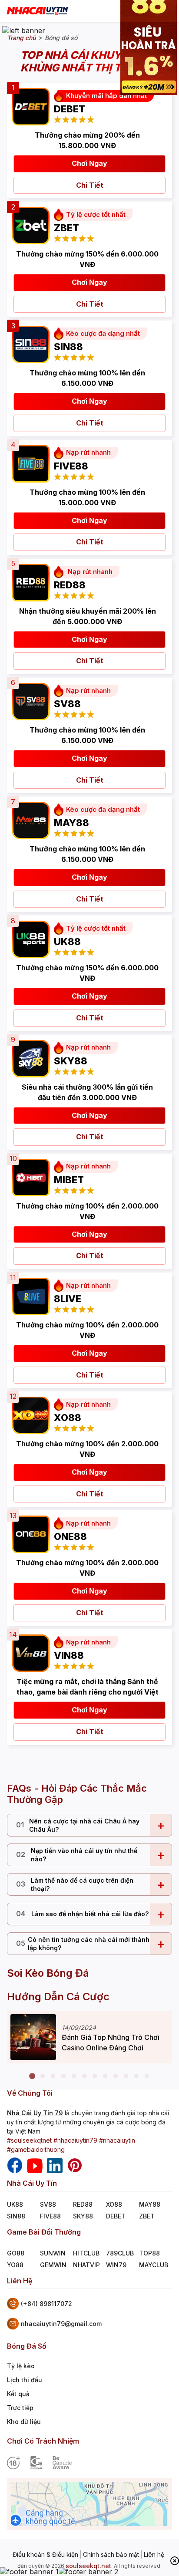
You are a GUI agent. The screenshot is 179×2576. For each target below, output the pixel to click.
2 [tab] (43, 2076)
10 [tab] (126, 2076)
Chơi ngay (89, 163)
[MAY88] (28, 818)
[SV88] (28, 699)
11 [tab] (136, 2076)
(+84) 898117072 (46, 2304)
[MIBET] (28, 1175)
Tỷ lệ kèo (21, 2366)
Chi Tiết (90, 780)
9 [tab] (116, 2076)
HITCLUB (86, 2253)
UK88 (15, 2204)
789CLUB (120, 2253)
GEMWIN (53, 2265)
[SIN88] (28, 342)
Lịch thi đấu (25, 2380)
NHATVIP (86, 2265)
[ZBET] (28, 223)
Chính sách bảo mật (111, 2555)
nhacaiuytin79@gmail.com (61, 2324)
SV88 (48, 2204)
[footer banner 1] (29, 2572)
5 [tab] (74, 2076)
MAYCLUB (154, 2265)
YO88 (15, 2265)
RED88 (83, 2204)
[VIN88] (28, 1651)
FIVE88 (50, 2216)
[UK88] (28, 937)
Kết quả (18, 2394)
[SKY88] (28, 1056)
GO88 (16, 2253)
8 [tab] (105, 2076)
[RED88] (28, 580)
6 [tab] (84, 2076)
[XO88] (28, 1413)
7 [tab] (95, 2076)
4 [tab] (63, 2076)
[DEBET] (28, 104)
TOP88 (149, 2253)
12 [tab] (147, 2076)
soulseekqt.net (88, 2566)
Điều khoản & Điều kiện (45, 2555)
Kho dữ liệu (24, 2422)
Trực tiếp (20, 2408)
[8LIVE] (28, 1294)
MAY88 (150, 2204)
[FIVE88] (28, 461)
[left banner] (24, 30)
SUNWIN (53, 2253)
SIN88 (16, 2216)
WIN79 (116, 2265)
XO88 (114, 2204)
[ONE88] (28, 1532)
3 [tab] (53, 2076)
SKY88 (83, 2216)
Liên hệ (154, 2555)
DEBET (116, 2216)
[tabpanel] (89, 2037)
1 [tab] (32, 2076)
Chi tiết (90, 185)
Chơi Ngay (89, 1710)
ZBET (147, 2216)
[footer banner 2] (88, 2572)
